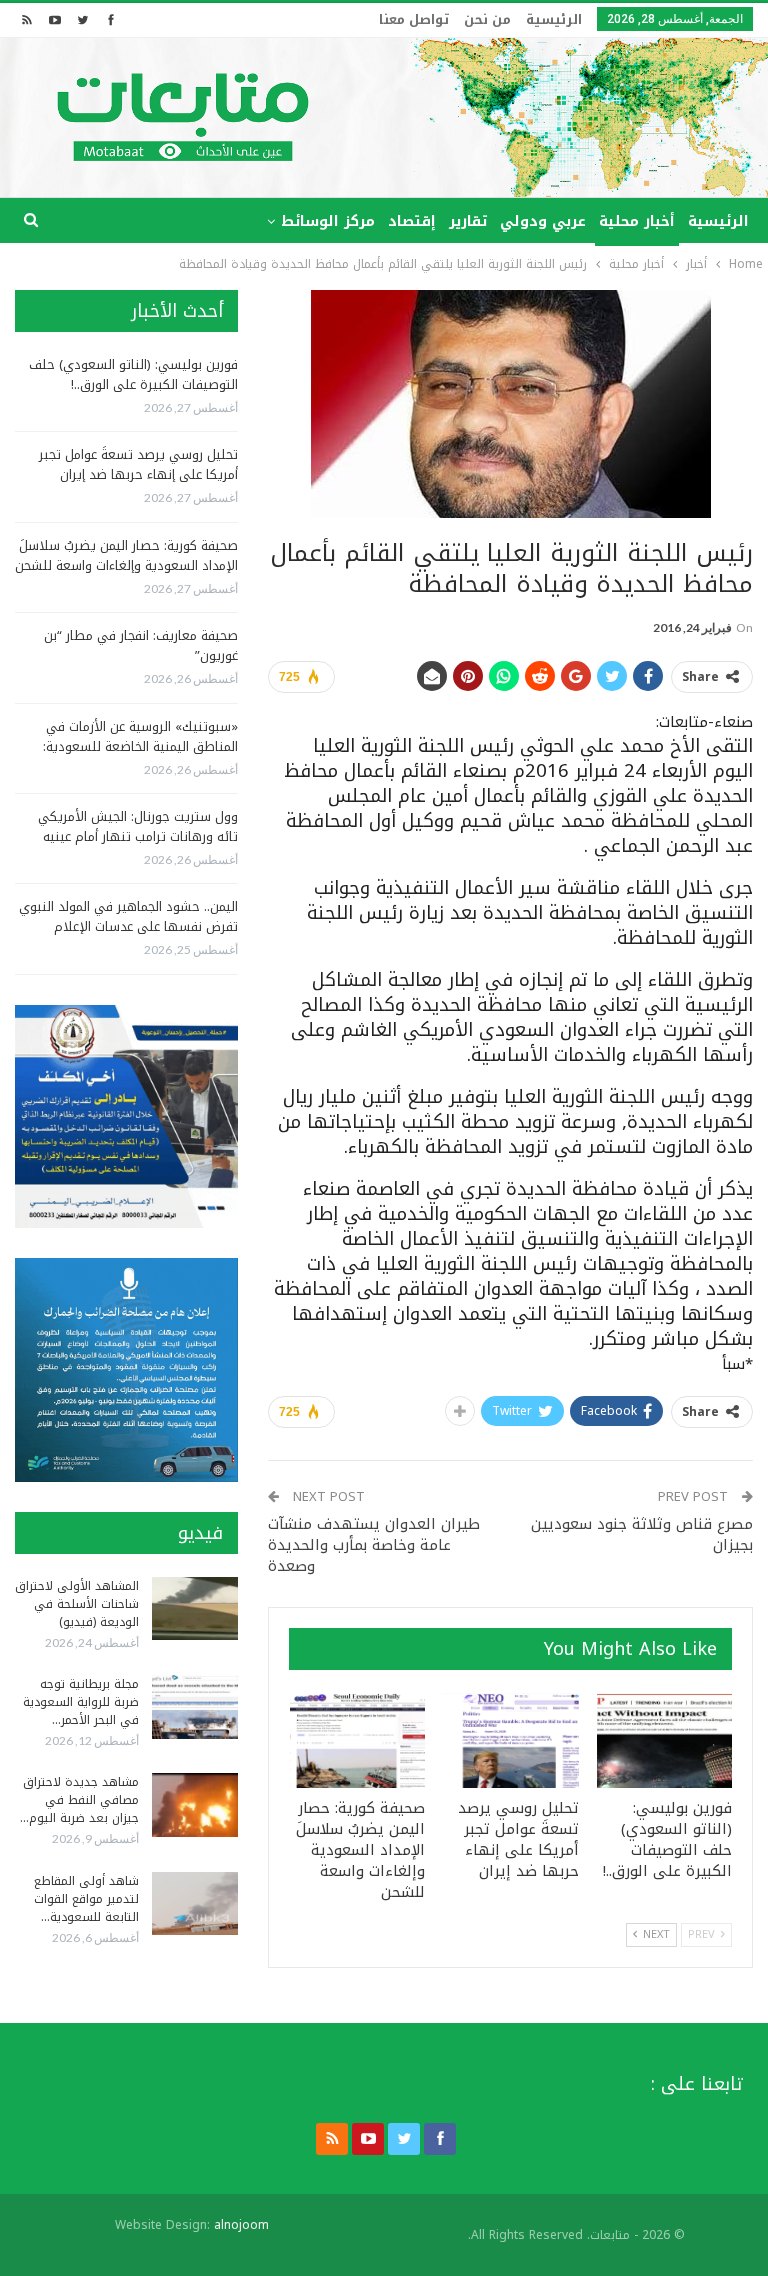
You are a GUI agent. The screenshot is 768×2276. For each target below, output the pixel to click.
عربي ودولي (543, 221)
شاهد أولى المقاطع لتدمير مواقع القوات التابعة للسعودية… (86, 1899)
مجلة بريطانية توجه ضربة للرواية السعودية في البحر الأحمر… (81, 1702)
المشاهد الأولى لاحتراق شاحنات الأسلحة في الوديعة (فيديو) (77, 1604)
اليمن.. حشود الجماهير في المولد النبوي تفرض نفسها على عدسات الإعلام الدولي (128, 926)
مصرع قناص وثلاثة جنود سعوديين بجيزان (642, 1534)
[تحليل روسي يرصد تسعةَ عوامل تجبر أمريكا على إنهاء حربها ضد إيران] (511, 1740)
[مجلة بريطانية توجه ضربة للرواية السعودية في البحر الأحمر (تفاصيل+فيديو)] (195, 1707)
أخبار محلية (637, 221)
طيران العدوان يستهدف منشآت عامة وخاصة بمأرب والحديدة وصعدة (374, 1545)
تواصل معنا (414, 19)
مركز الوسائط (328, 221)
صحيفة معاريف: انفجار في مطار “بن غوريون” (141, 645)
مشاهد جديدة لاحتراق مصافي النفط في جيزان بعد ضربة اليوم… (79, 1800)
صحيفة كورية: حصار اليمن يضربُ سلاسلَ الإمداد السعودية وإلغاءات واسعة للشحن (126, 555)
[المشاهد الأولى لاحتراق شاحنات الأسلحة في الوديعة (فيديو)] (195, 1609)
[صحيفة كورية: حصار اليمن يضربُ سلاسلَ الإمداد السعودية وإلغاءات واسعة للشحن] (358, 1740)
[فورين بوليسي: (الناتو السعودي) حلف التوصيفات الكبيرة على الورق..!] (665, 1740)
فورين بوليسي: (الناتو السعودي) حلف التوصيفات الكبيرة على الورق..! (133, 374)
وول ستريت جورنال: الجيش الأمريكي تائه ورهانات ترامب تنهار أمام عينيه (138, 826)
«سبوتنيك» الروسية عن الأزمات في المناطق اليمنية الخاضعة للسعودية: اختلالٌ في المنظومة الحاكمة (140, 746)
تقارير (468, 221)
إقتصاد (412, 221)
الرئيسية (554, 19)
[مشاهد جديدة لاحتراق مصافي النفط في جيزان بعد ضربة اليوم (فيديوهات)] (195, 1805)
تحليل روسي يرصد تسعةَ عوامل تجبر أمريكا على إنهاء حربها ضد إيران (138, 464)
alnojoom (241, 2225)
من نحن (487, 19)
